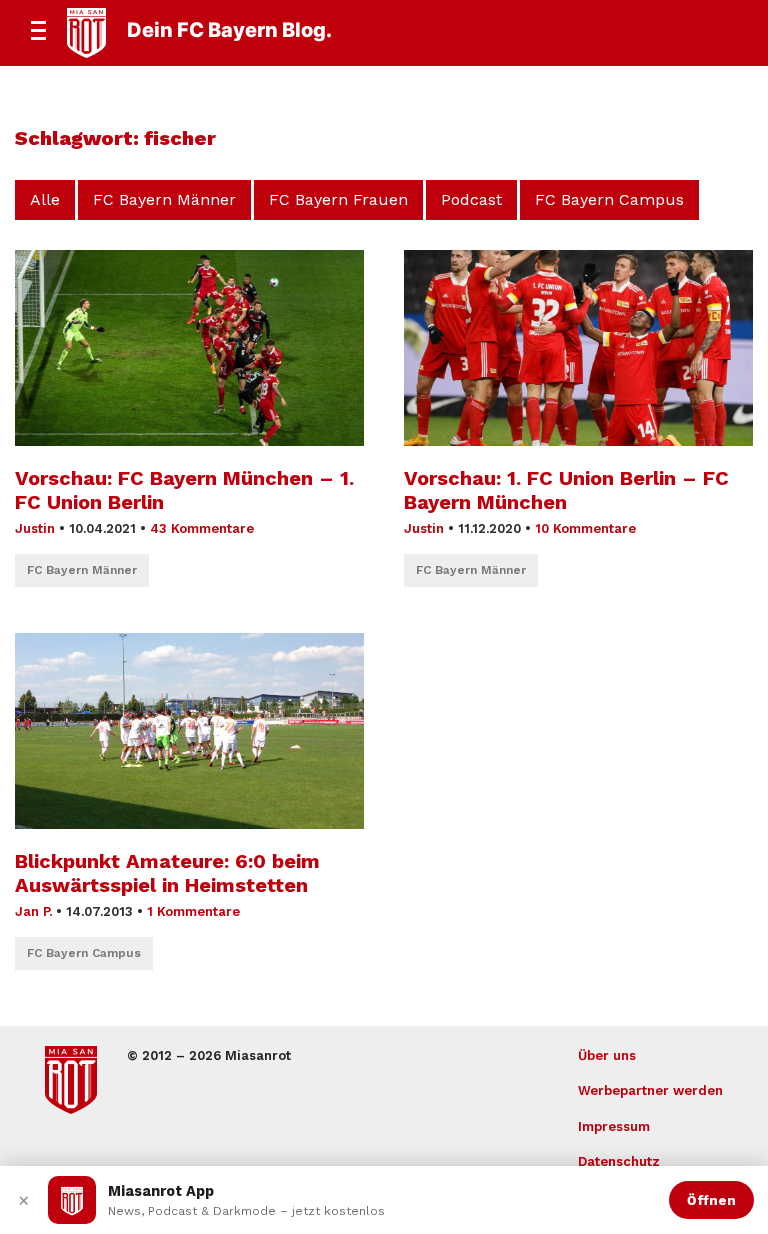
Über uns (607, 1055)
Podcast (471, 199)
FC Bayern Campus (609, 199)
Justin (35, 528)
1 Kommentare (193, 911)
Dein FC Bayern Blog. (229, 30)
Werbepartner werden (650, 1090)
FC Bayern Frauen (338, 199)
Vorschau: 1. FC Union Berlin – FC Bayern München (566, 490)
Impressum (614, 1126)
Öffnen (711, 1200)
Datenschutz (619, 1161)
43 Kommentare (202, 528)
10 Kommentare (585, 528)
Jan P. (33, 911)
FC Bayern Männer (164, 199)
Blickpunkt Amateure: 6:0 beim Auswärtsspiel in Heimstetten (167, 873)
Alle (45, 199)
